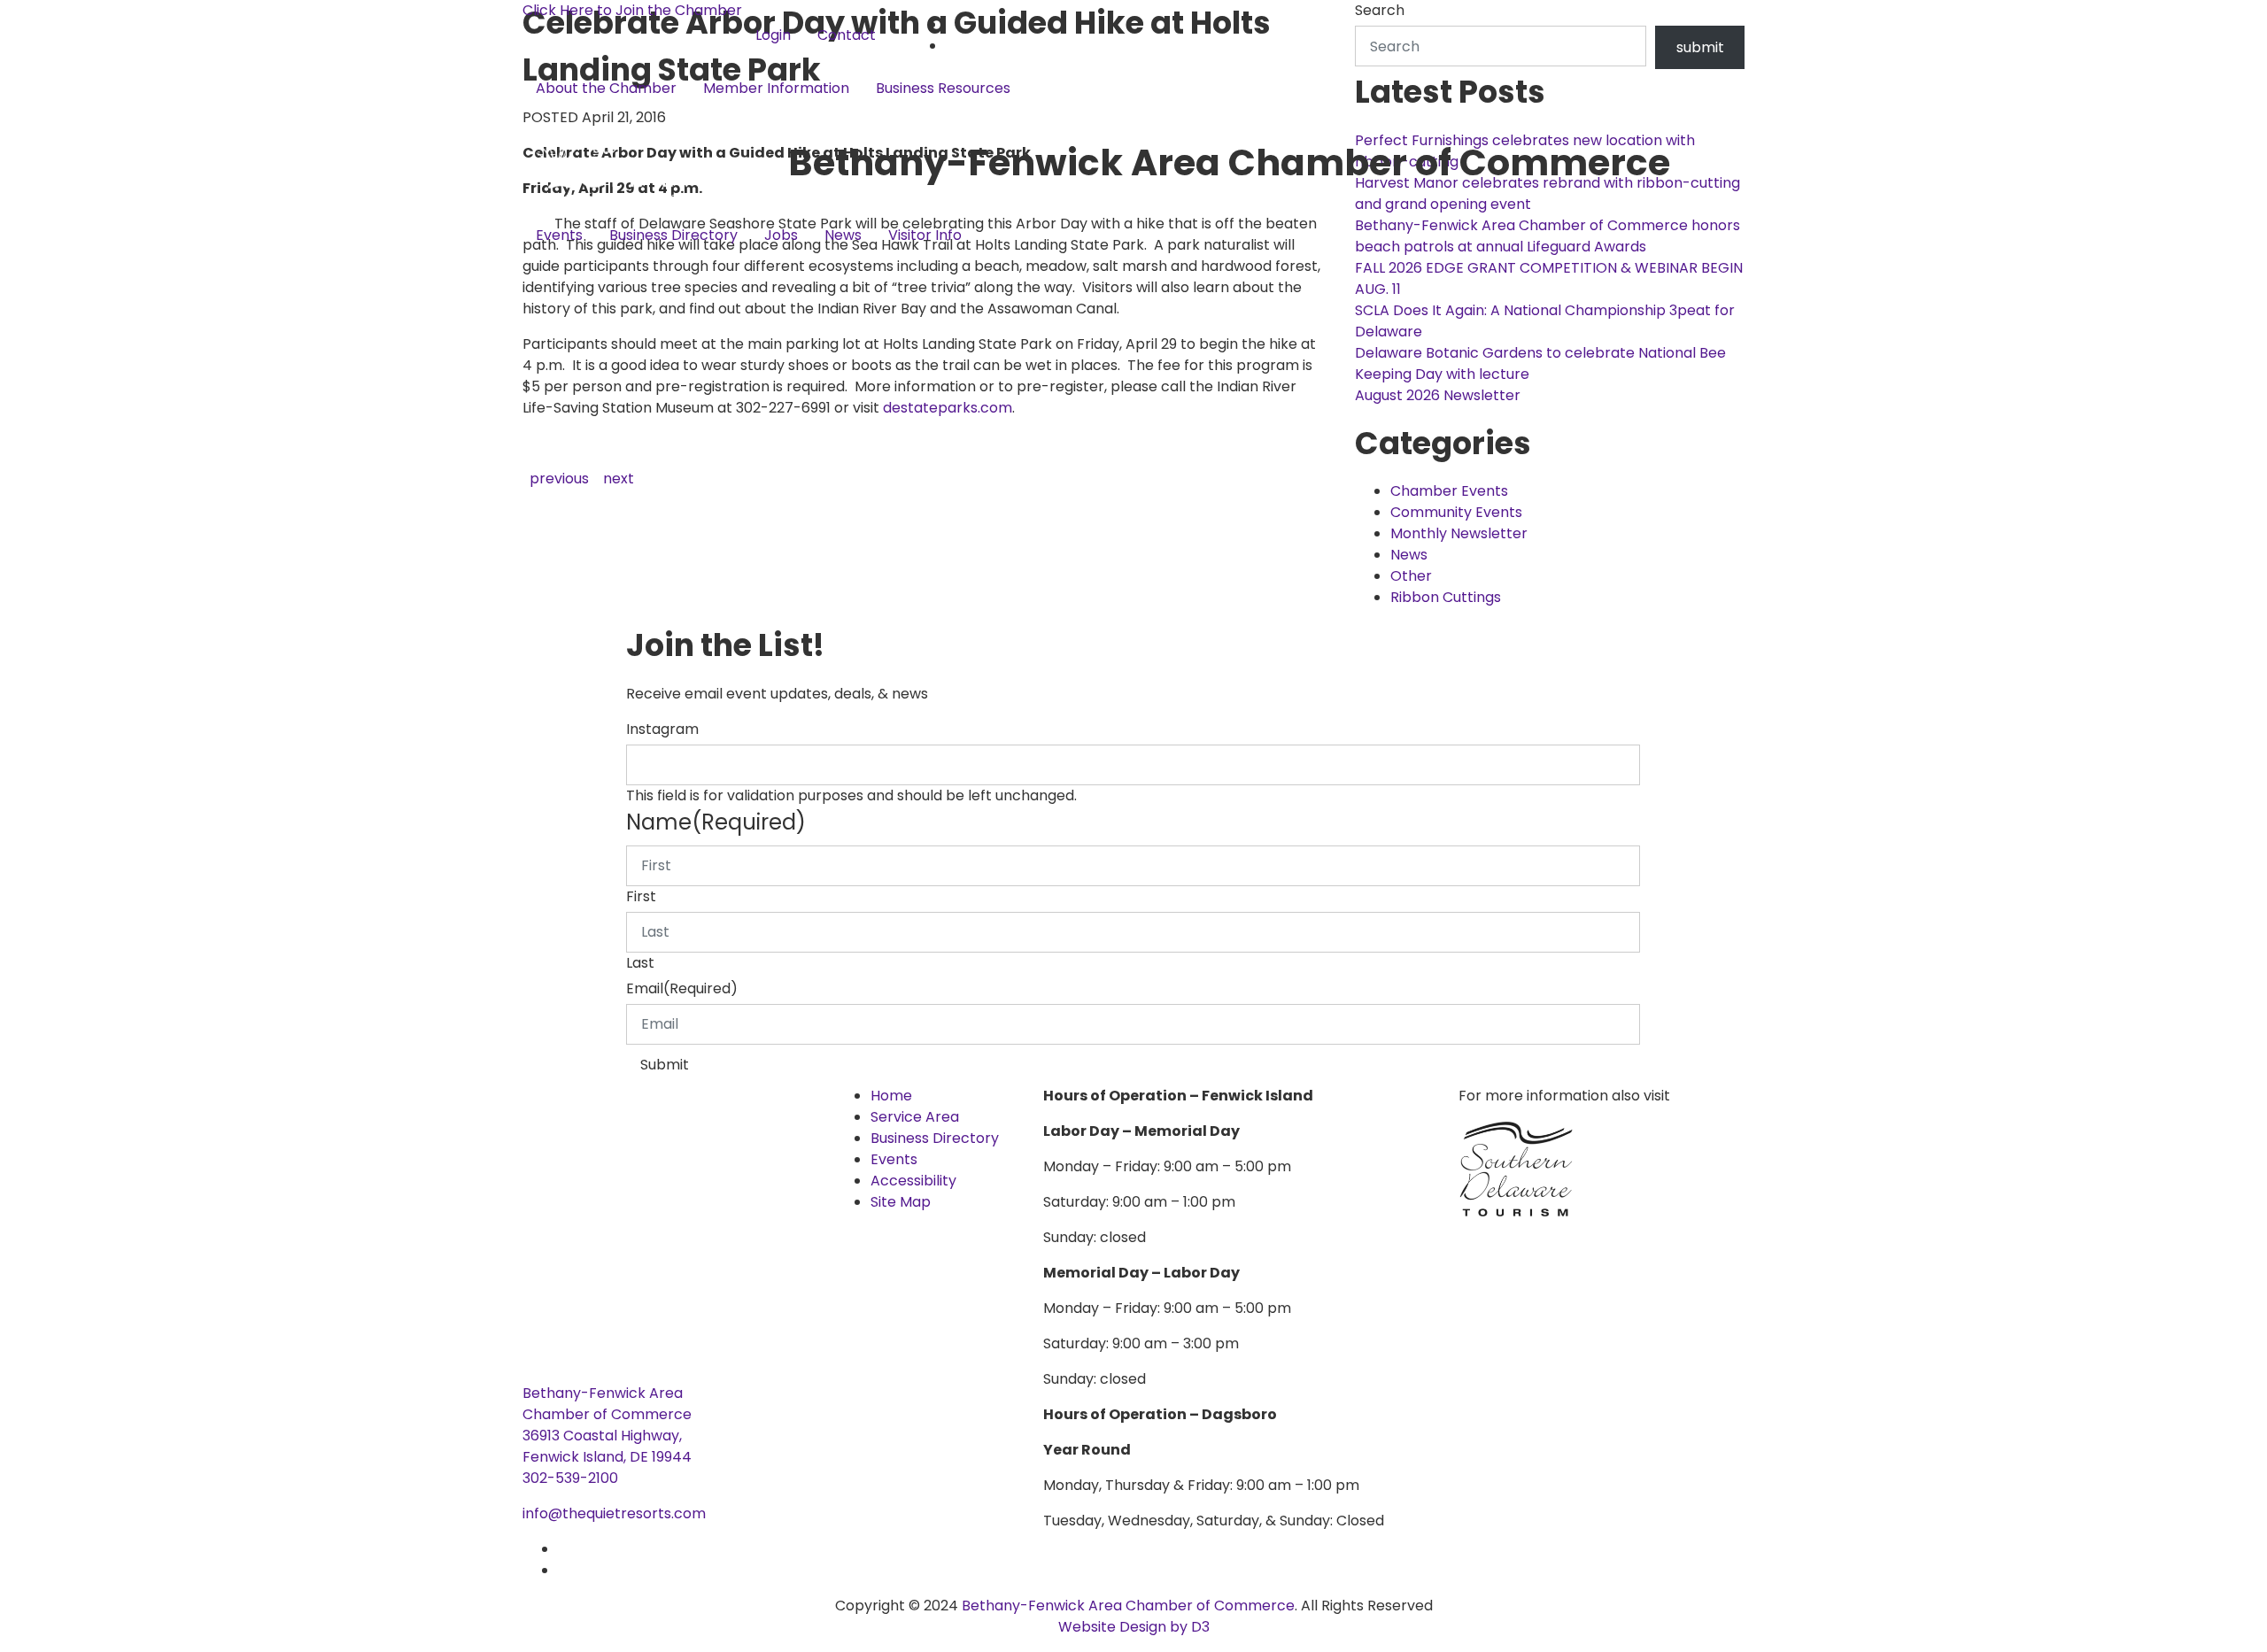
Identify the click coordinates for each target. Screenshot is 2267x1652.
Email (682, 988)
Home (891, 1096)
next (619, 479)
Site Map (901, 1202)
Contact (847, 35)
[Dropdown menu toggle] (537, 118)
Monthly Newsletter (1459, 533)
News (843, 235)
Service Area (915, 1117)
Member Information (776, 88)
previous (559, 479)
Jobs (781, 235)
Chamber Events (1449, 491)
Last (640, 963)
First (641, 896)
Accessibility (913, 1181)
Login (773, 35)
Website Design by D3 (1134, 1627)
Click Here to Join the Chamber (632, 10)
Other (1411, 576)
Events (559, 235)
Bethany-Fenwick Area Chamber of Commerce (1128, 1606)
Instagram (662, 729)
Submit (665, 1065)
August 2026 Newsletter (1438, 395)
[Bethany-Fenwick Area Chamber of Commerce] (655, 162)
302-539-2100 (570, 1478)
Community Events (1456, 512)
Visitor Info (925, 235)
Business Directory (673, 235)
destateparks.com (948, 408)
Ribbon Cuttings (1446, 597)
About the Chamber (606, 88)
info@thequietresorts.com (614, 1513)
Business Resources (943, 88)
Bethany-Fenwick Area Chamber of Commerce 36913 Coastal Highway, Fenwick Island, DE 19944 (607, 1425)
